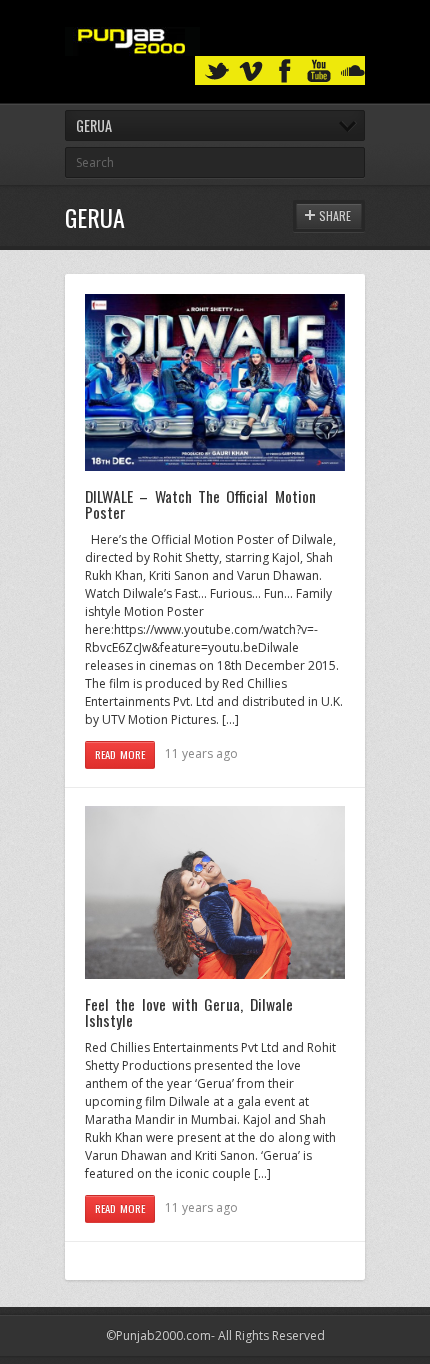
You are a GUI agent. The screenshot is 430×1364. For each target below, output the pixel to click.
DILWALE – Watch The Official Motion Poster (200, 504)
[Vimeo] (251, 71)
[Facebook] (285, 71)
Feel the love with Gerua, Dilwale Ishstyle (189, 1012)
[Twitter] (217, 71)
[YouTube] (319, 71)
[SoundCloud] (353, 71)
